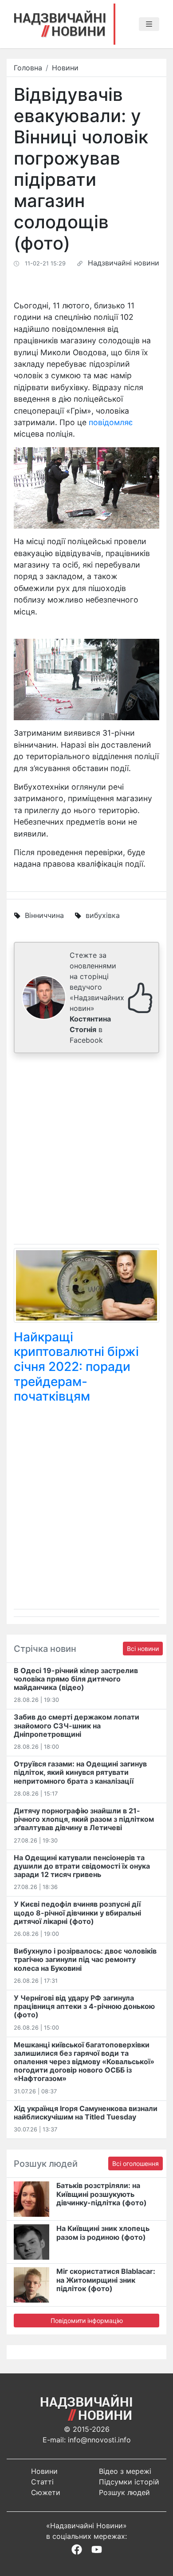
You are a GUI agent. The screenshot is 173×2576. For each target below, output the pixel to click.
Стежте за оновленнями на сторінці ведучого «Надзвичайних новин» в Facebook (97, 998)
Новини (65, 68)
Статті (42, 2482)
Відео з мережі (125, 2471)
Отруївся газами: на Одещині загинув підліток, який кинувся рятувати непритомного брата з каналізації (80, 1772)
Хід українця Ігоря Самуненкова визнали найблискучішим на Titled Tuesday (86, 2113)
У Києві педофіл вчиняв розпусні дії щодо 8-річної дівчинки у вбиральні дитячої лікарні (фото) (77, 1912)
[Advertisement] (86, 1150)
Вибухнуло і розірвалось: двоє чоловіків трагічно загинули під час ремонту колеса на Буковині (85, 1959)
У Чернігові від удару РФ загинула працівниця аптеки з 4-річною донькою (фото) (84, 2006)
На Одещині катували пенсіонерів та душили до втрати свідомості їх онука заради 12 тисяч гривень (82, 1866)
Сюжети (46, 2492)
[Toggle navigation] (149, 24)
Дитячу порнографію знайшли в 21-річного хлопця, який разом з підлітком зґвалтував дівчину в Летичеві (84, 1819)
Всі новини (143, 1649)
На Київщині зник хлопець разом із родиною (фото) (103, 2232)
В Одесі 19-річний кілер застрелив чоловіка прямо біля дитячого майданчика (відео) (76, 1679)
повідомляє (111, 422)
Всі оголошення (136, 2163)
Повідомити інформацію (87, 2321)
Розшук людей (124, 2492)
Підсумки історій (129, 2482)
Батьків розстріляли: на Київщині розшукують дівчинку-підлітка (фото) (102, 2194)
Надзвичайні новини (124, 263)
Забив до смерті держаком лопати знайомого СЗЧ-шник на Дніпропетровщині (77, 1725)
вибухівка (103, 915)
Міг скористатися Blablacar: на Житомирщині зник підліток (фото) (106, 2280)
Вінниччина (44, 915)
